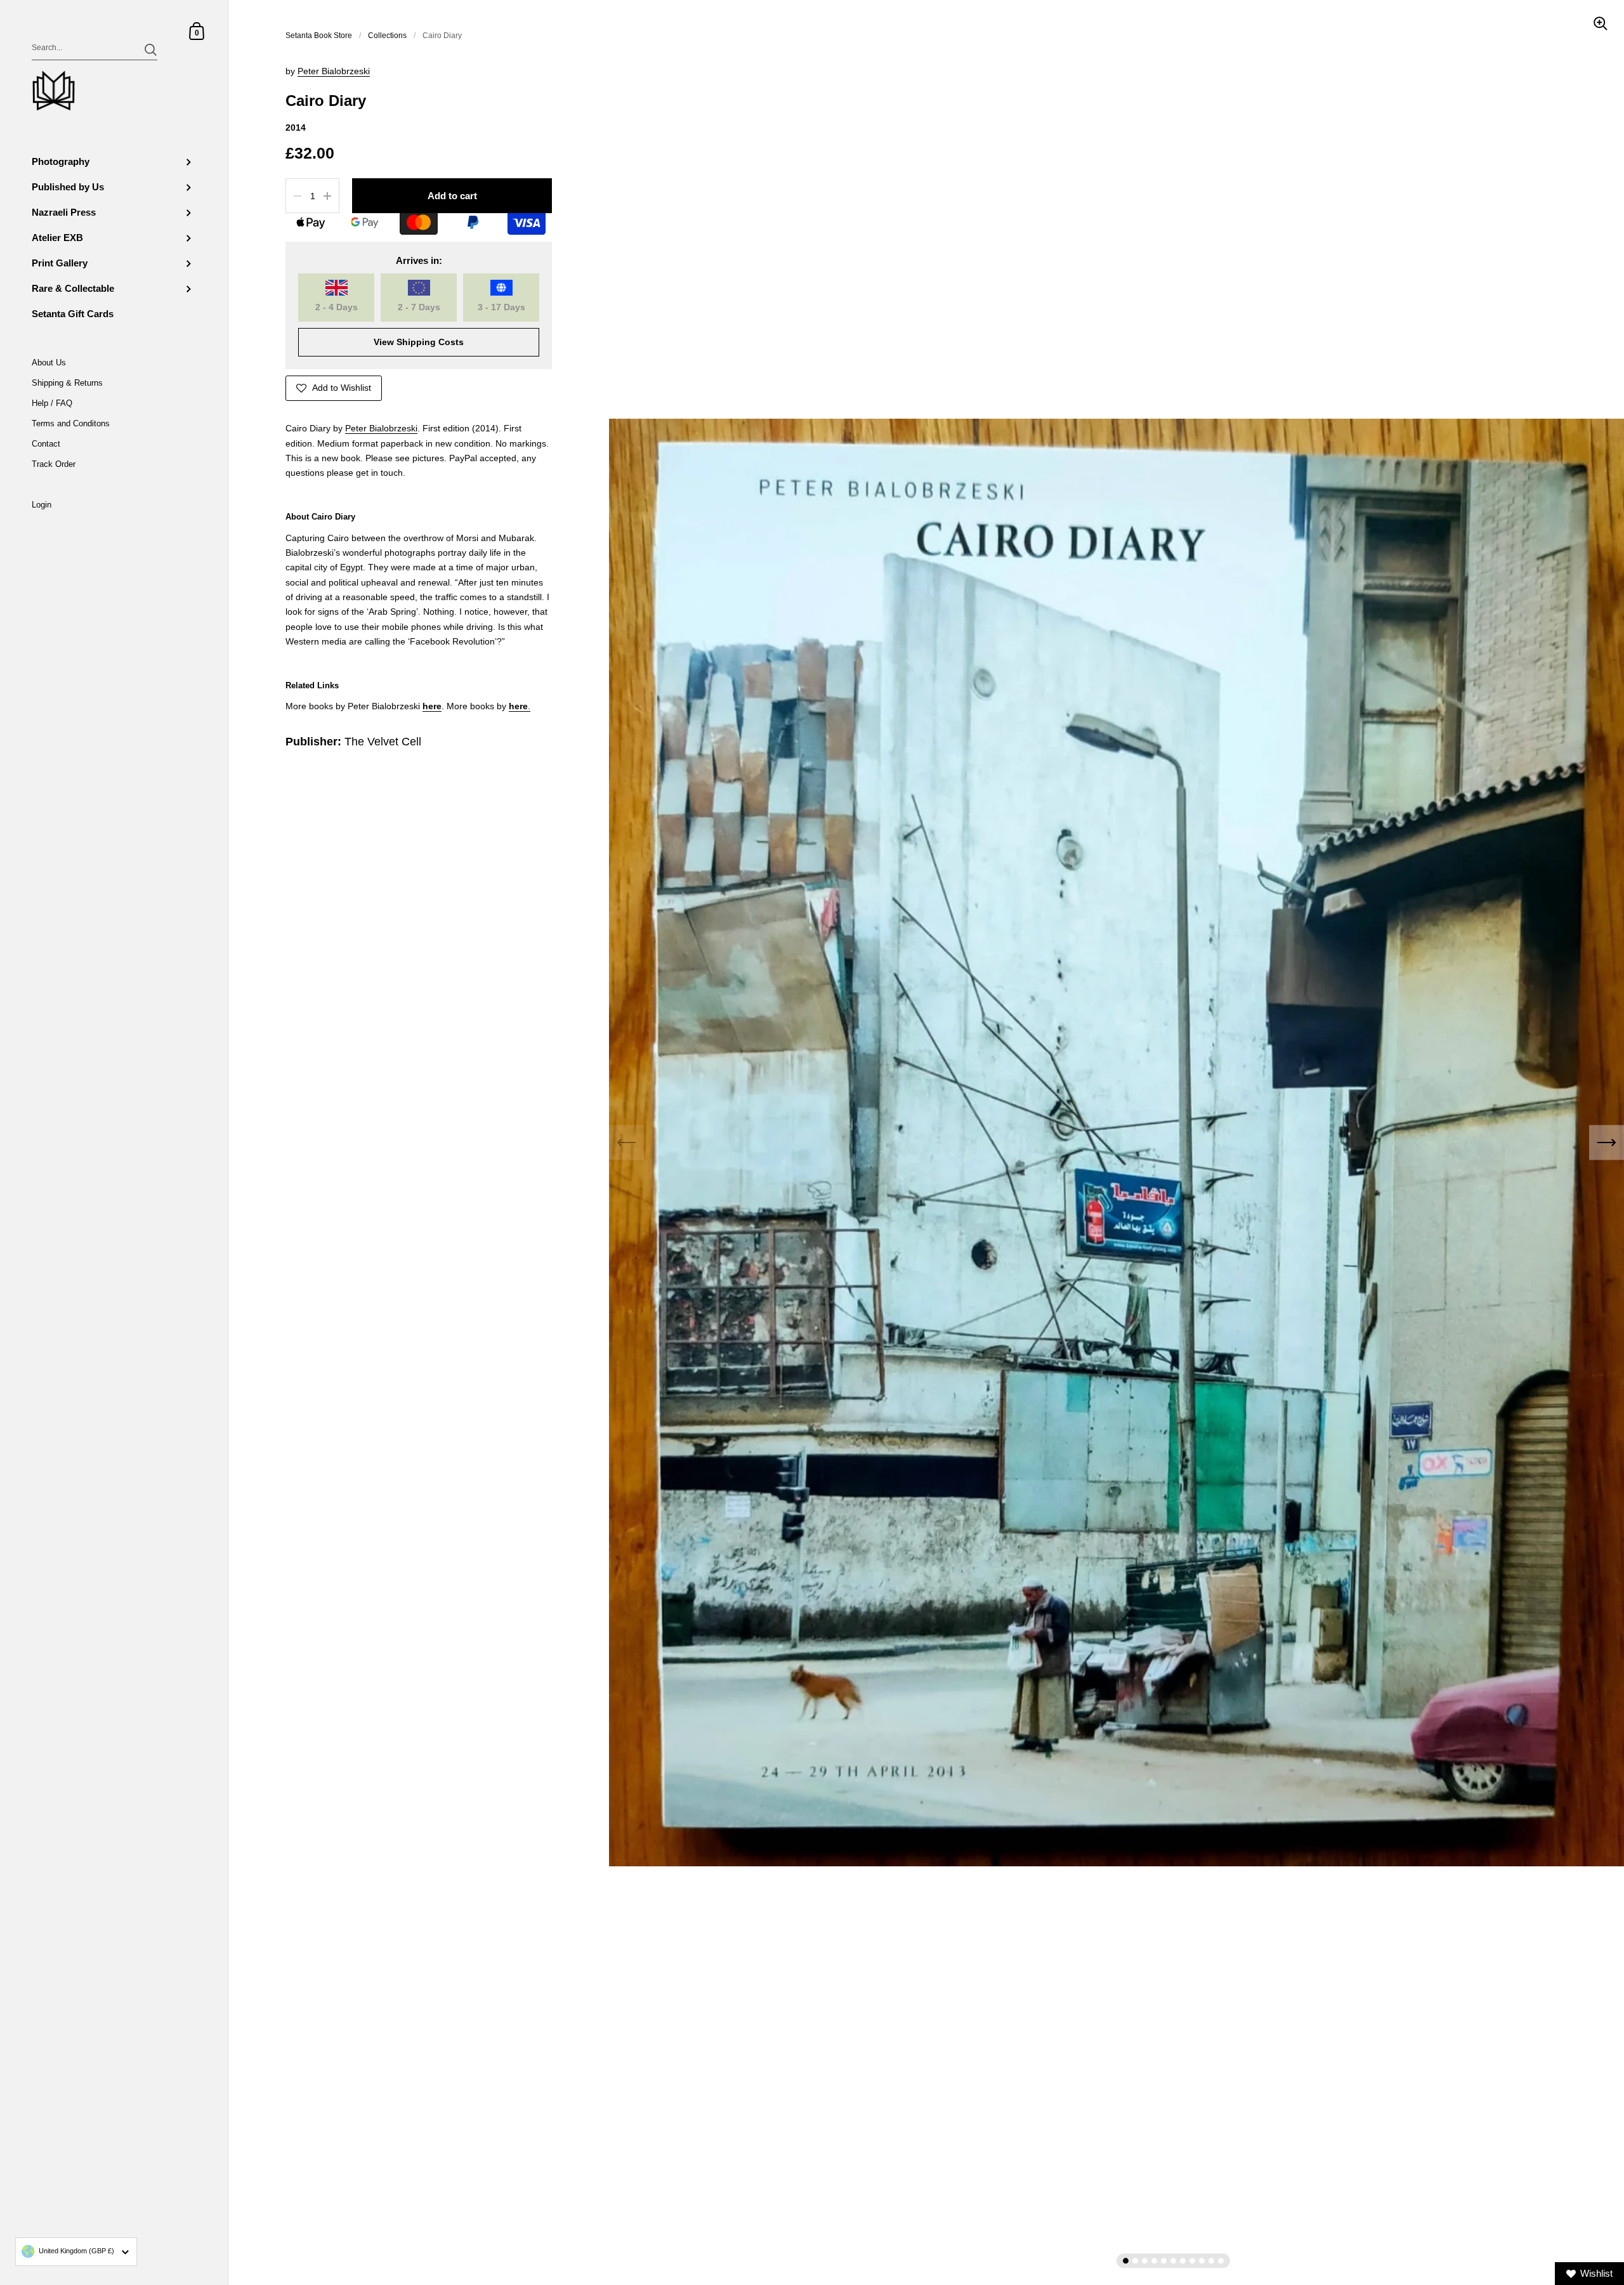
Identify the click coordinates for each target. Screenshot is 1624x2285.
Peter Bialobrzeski (334, 71)
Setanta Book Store (319, 36)
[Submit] (151, 50)
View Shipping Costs (419, 342)
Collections (387, 36)
